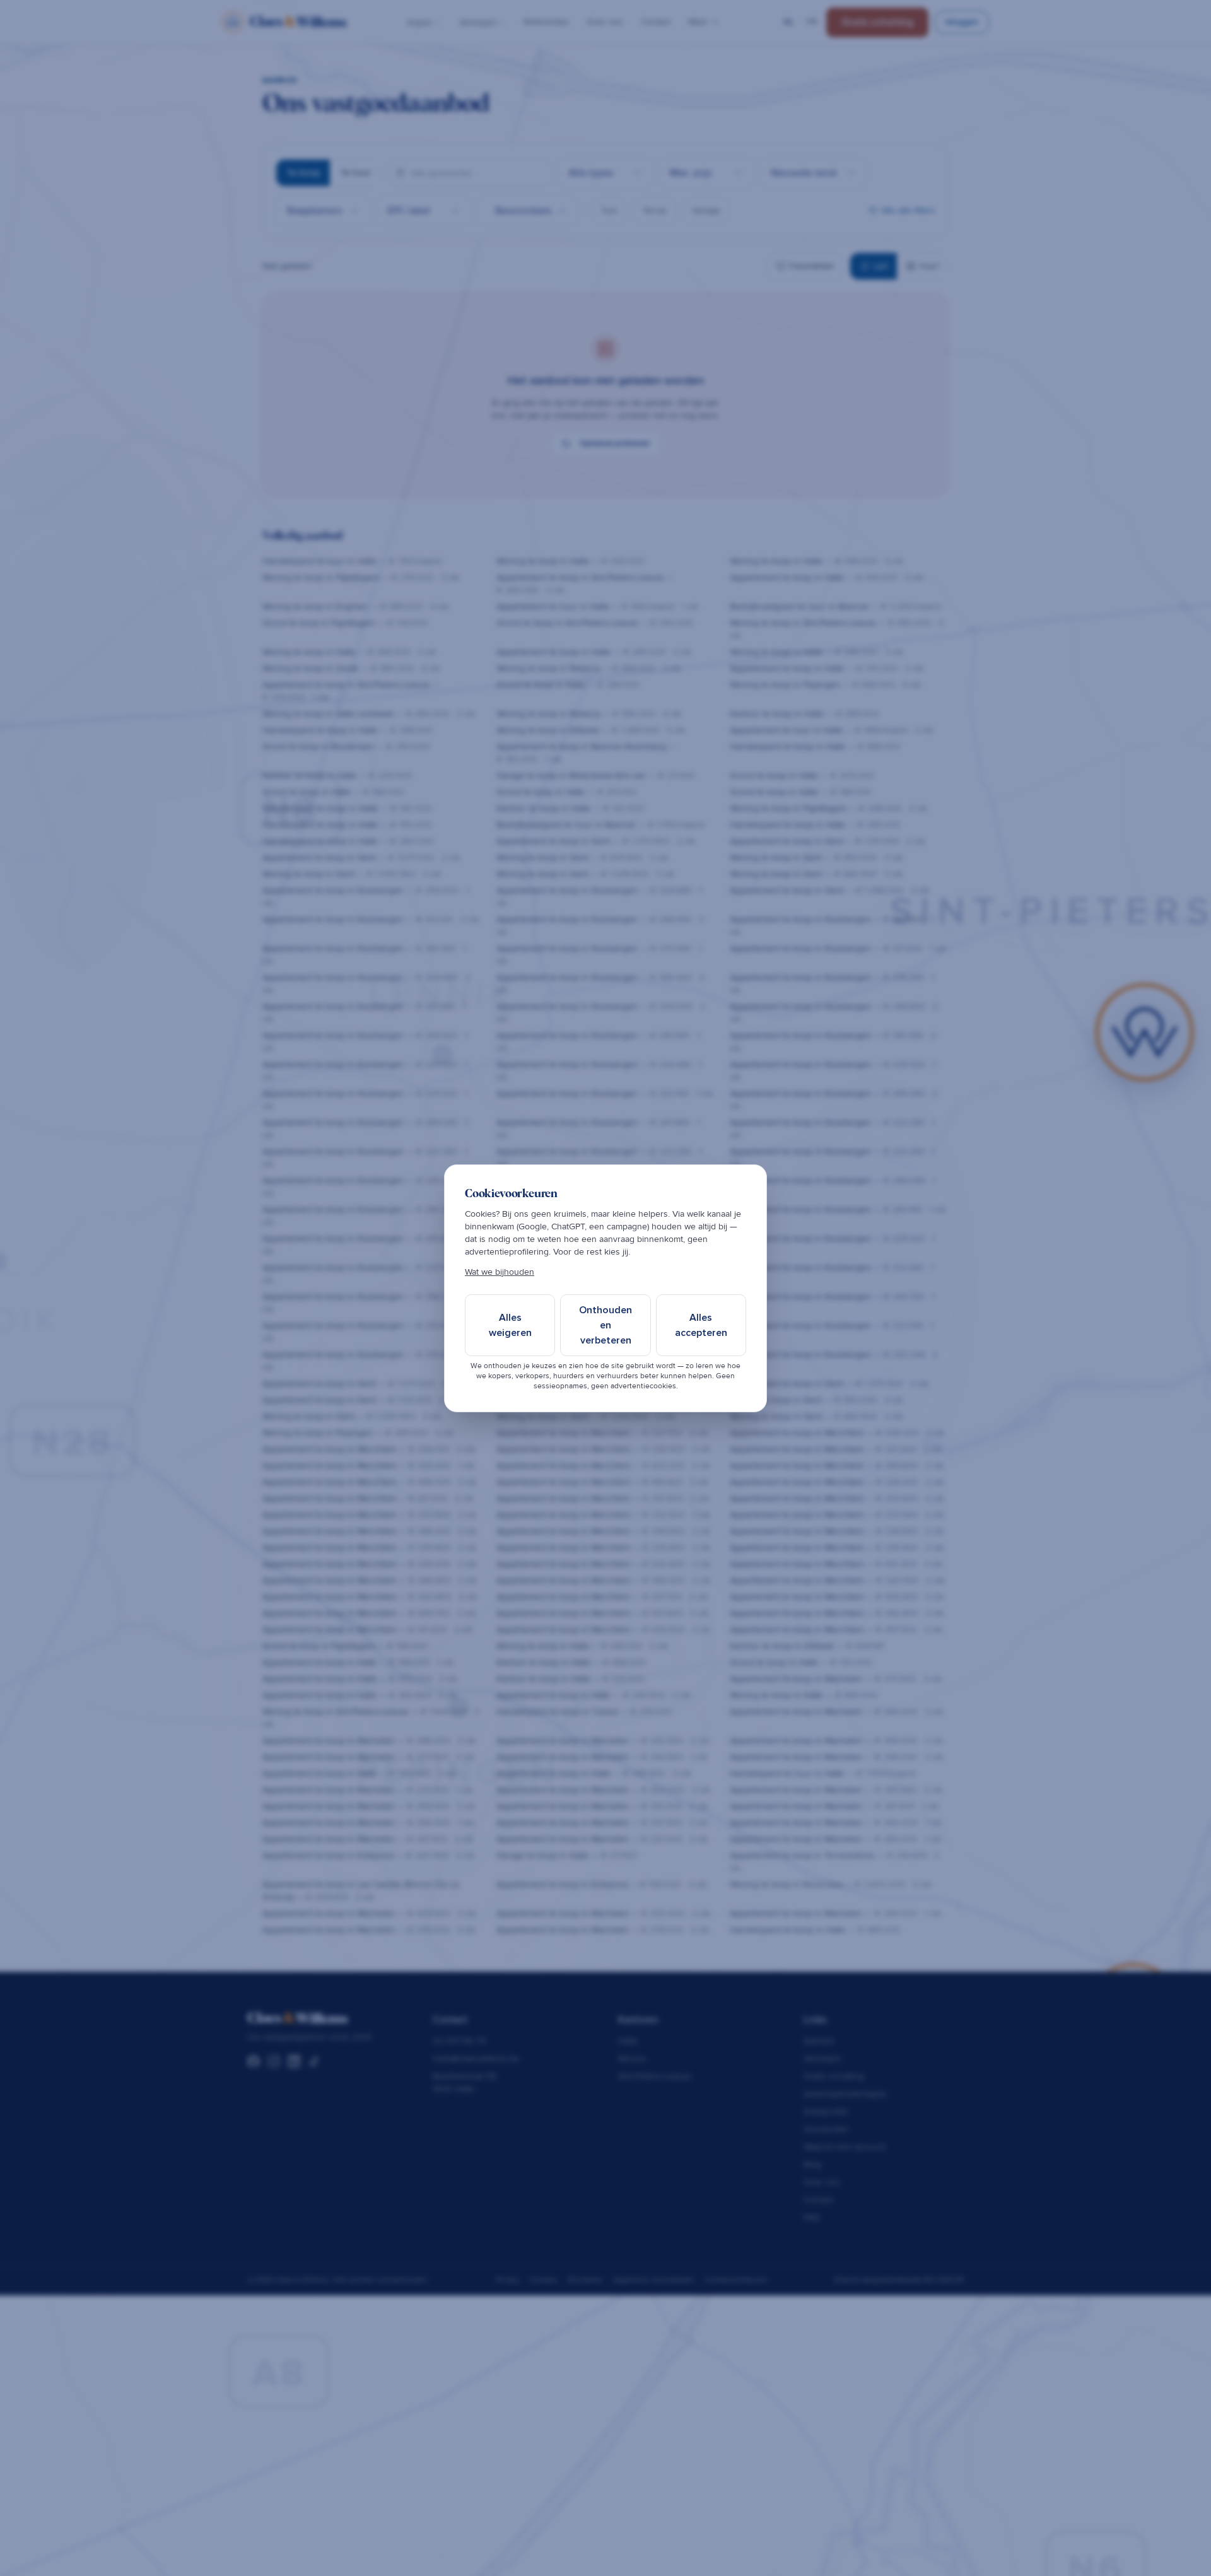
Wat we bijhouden (500, 1272)
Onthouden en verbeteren (605, 1325)
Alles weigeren (510, 1325)
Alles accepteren (701, 1325)
